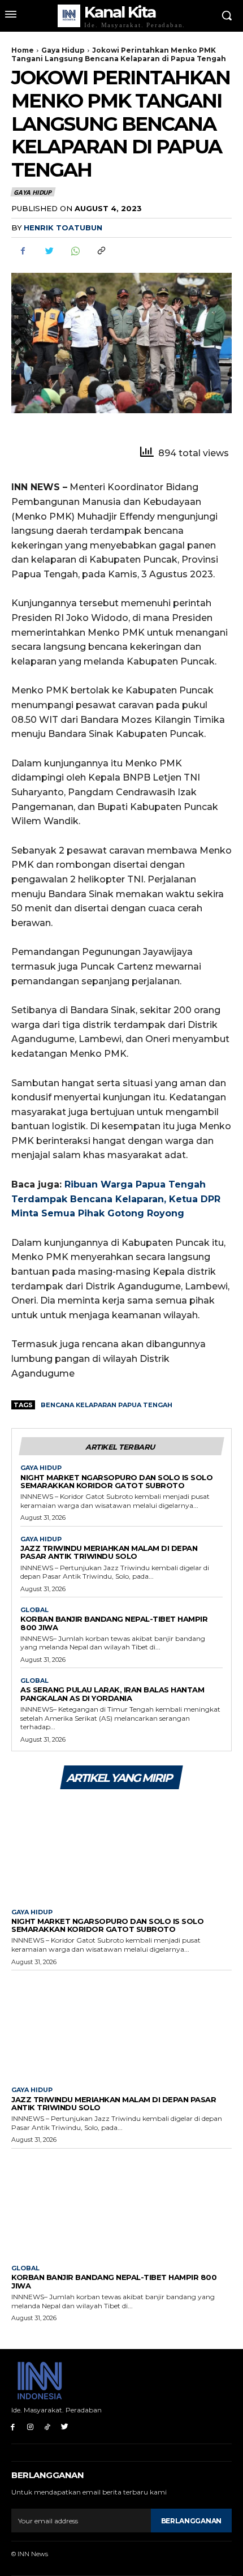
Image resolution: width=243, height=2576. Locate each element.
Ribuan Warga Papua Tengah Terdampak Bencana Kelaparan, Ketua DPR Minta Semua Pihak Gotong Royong (116, 1199)
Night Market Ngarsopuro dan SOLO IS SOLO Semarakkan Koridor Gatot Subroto (116, 1481)
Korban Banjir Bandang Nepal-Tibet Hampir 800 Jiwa (114, 1623)
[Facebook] (23, 251)
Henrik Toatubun (63, 228)
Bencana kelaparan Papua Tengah (107, 1405)
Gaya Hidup (63, 50)
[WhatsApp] (75, 251)
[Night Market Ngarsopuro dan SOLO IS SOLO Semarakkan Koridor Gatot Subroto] (121, 1848)
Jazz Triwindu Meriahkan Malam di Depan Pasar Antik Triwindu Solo (109, 1552)
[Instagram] (30, 2427)
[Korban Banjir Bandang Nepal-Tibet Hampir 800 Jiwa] (121, 2204)
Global (34, 1610)
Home (23, 50)
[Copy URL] (101, 251)
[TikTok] (48, 2427)
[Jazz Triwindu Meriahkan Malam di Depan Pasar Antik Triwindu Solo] (121, 2026)
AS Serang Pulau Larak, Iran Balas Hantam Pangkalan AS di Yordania (112, 1694)
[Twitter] (49, 251)
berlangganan (191, 2521)
